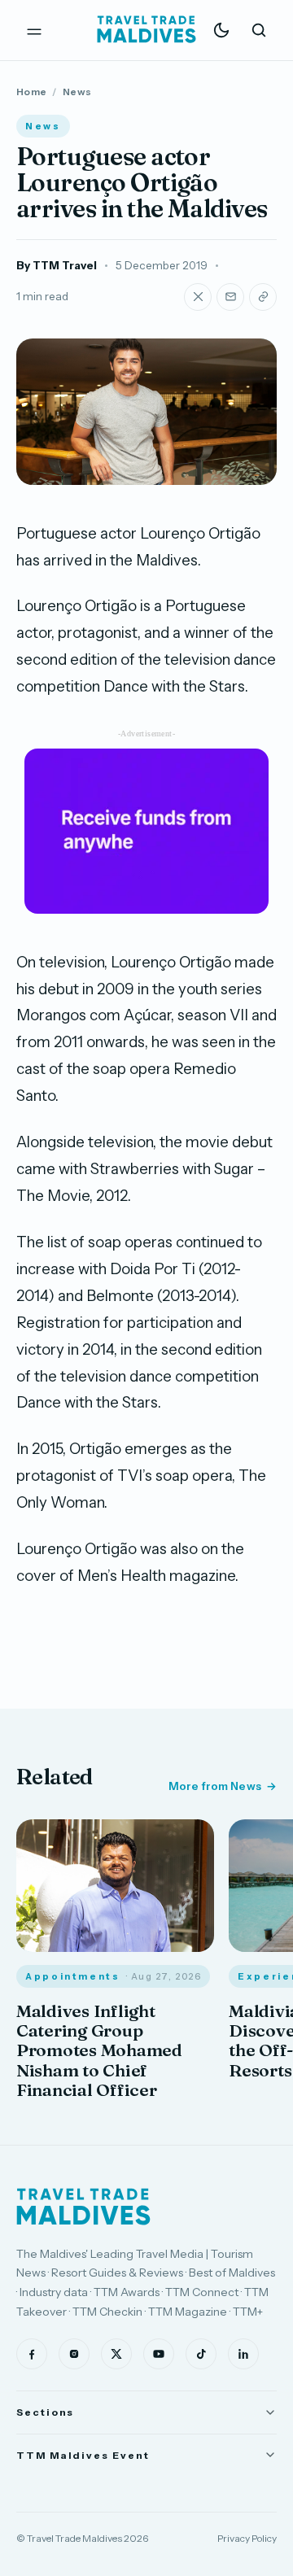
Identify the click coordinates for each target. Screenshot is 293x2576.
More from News (215, 1786)
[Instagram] (74, 2354)
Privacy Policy (247, 2538)
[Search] (259, 30)
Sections (45, 2412)
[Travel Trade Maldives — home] (146, 30)
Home (31, 92)
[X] (116, 2354)
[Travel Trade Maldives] (83, 2207)
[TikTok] (201, 2354)
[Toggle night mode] (221, 30)
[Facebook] (32, 2354)
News (77, 92)
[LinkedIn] (243, 2354)
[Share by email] (230, 297)
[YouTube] (159, 2354)
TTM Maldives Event (83, 2455)
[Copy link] (263, 297)
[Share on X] (198, 297)
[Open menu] (34, 30)
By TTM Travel (57, 265)
